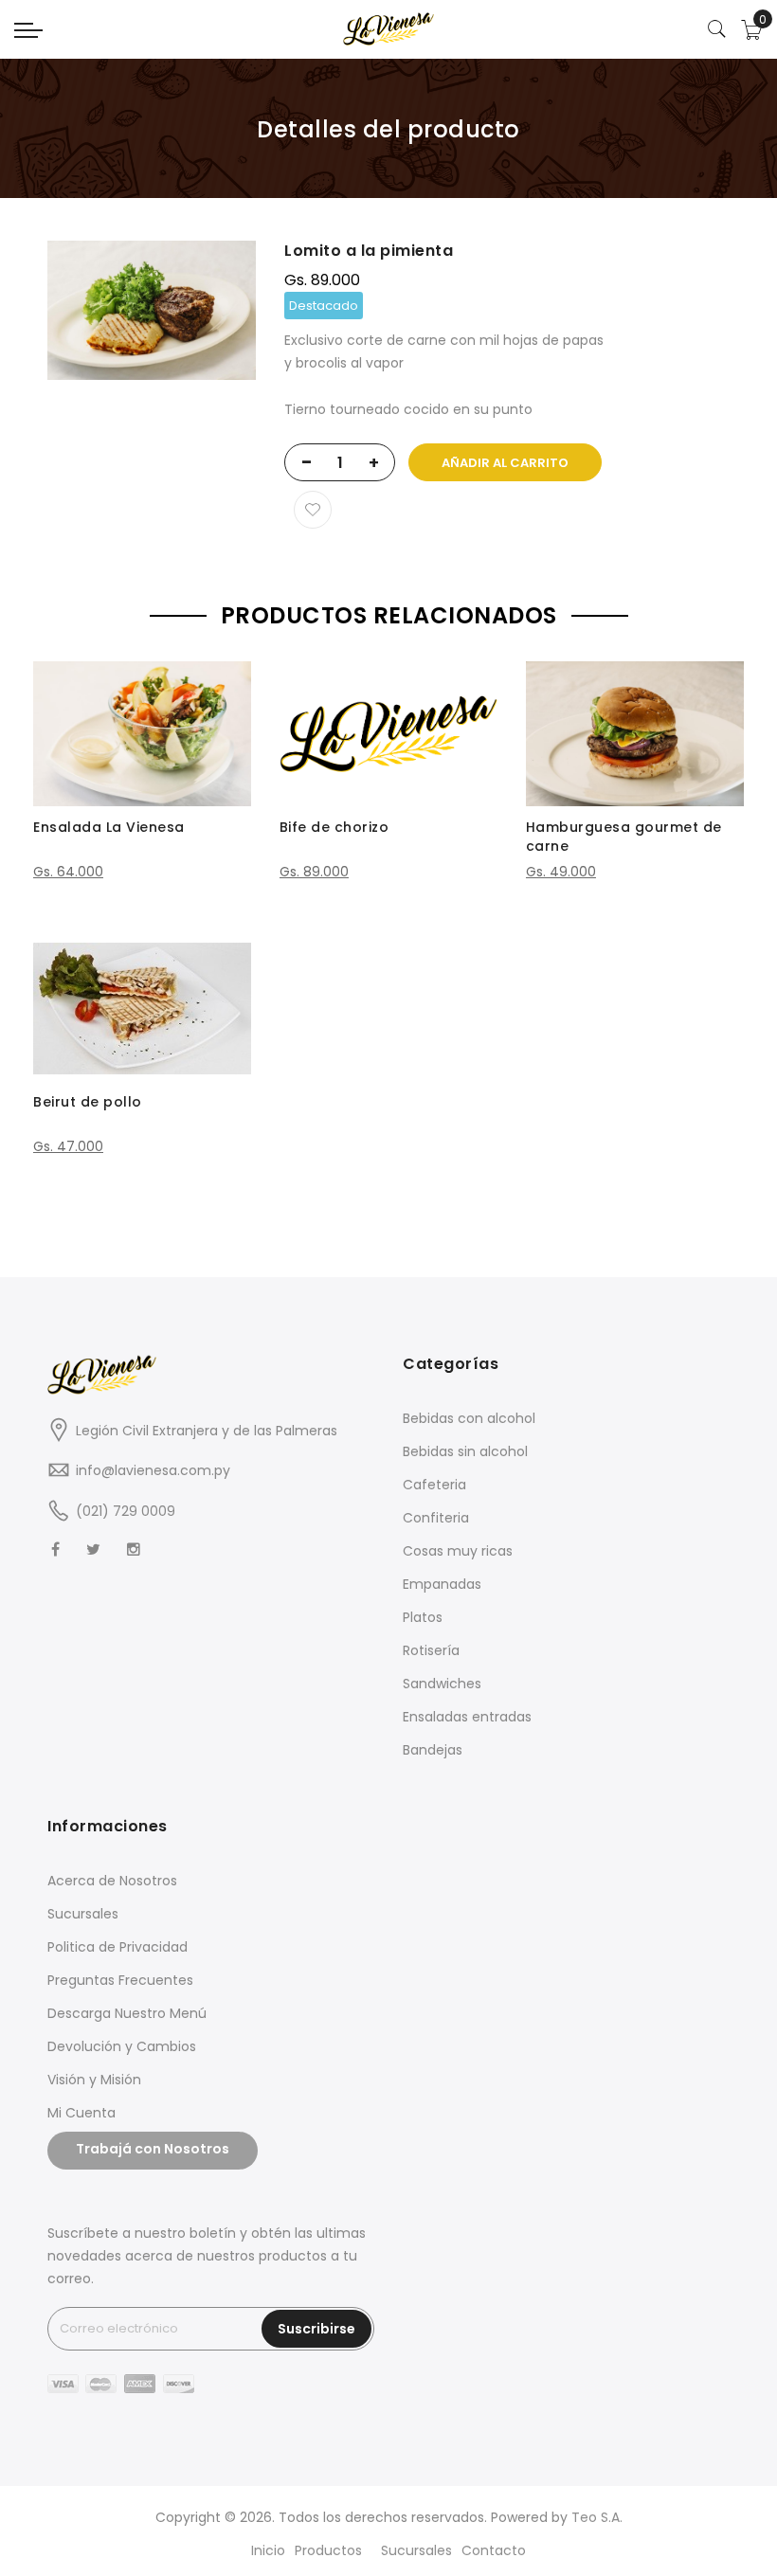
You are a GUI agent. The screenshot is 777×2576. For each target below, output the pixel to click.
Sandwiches (442, 1684)
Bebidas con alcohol (469, 1418)
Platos (423, 1617)
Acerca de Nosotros (112, 1881)
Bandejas (433, 1750)
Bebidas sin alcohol (465, 1451)
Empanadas (442, 1584)
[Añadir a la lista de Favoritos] (313, 510)
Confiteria (436, 1518)
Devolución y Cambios (122, 2046)
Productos (328, 2550)
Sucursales (83, 1914)
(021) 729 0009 (126, 1511)
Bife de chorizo (334, 827)
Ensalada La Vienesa (109, 827)
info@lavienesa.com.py (153, 1470)
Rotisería (431, 1650)
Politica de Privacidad (117, 1947)
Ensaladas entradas (467, 1717)
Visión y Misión (94, 2080)
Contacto (494, 2550)
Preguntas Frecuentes (120, 1980)
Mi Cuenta (81, 2113)
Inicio (268, 2550)
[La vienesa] (388, 29)
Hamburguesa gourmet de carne (624, 837)
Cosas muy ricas (458, 1551)
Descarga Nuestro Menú (127, 2013)
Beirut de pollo (88, 1102)
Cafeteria (434, 1485)
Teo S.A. (597, 2517)
